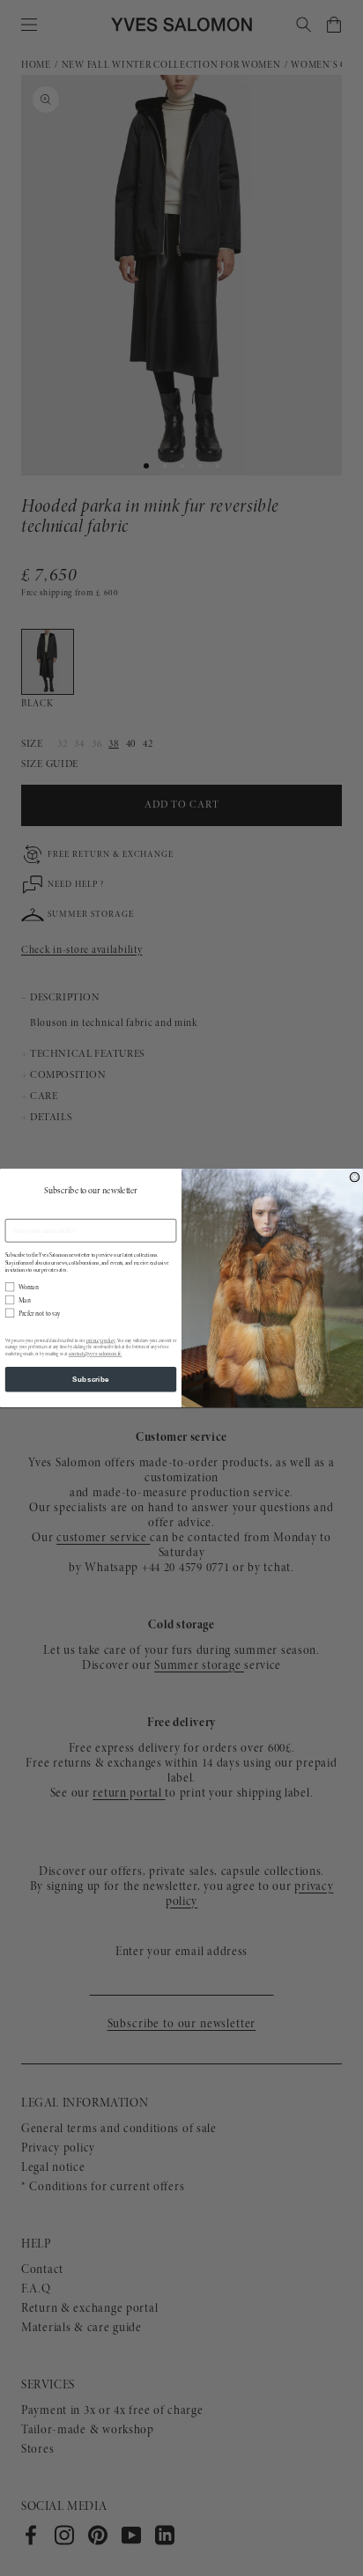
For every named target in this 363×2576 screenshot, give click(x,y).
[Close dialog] (355, 1177)
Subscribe (90, 1380)
